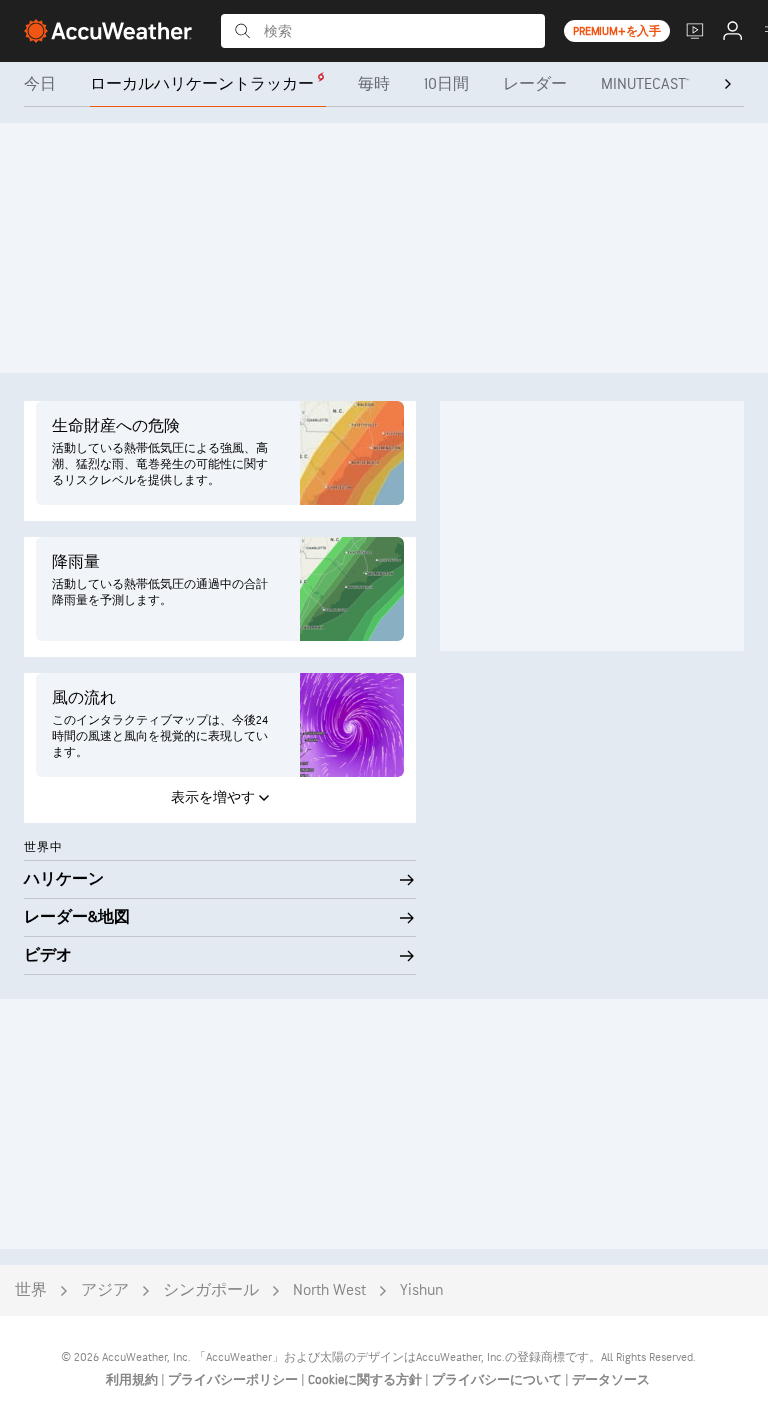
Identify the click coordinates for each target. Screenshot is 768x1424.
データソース (611, 1380)
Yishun (422, 1290)
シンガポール (211, 1290)
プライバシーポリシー (234, 1380)
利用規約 (133, 1380)
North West (329, 1290)
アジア (105, 1290)
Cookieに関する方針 (366, 1380)
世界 (31, 1290)
